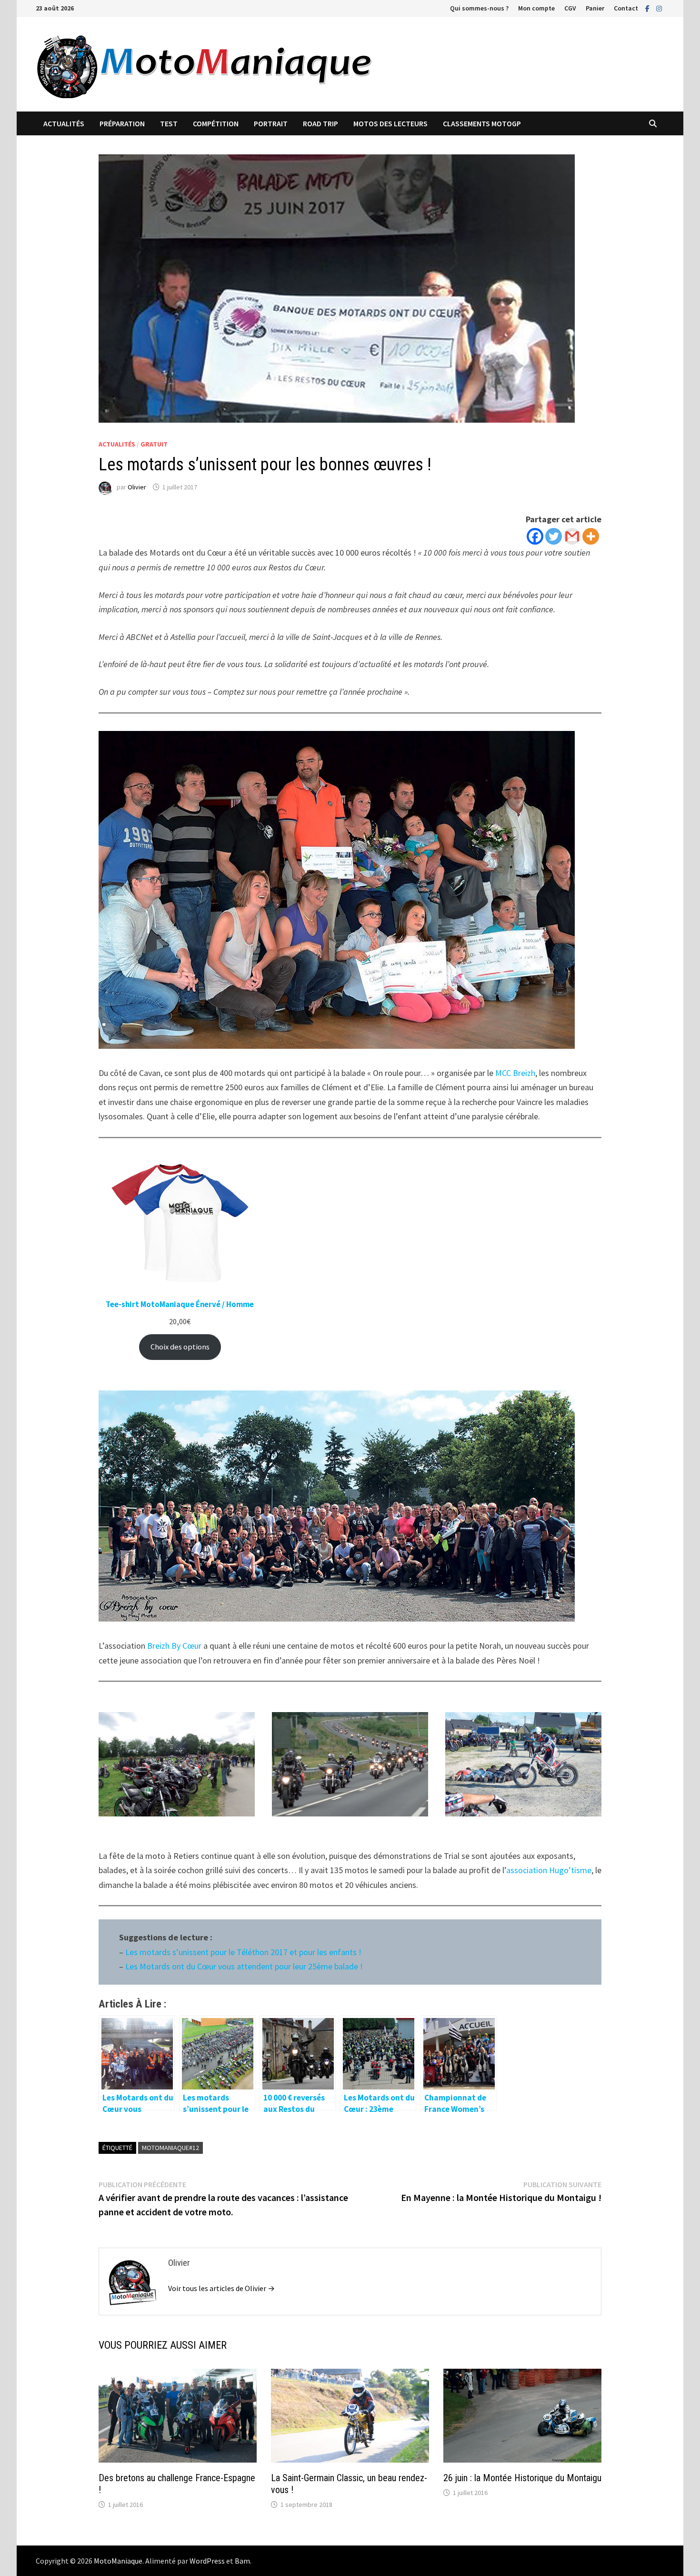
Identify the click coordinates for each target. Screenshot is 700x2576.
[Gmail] (572, 536)
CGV (570, 8)
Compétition (216, 123)
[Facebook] (648, 8)
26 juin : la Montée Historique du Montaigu (522, 2478)
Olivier (137, 487)
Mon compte (536, 8)
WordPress (207, 2561)
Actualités (64, 123)
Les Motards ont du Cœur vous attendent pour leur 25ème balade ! (244, 1966)
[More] (591, 536)
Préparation (122, 123)
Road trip (320, 123)
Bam (242, 2561)
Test (169, 123)
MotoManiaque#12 (170, 2148)
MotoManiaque (118, 2561)
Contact (626, 8)
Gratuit (154, 444)
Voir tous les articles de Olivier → (221, 2288)
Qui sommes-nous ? (479, 8)
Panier (595, 8)
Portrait (271, 123)
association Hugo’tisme (549, 1870)
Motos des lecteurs (390, 123)
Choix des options (180, 1347)
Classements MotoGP (482, 123)
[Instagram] (659, 8)
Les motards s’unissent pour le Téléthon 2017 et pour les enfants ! (243, 1952)
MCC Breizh (515, 1073)
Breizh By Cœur (175, 1646)
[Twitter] (554, 536)
